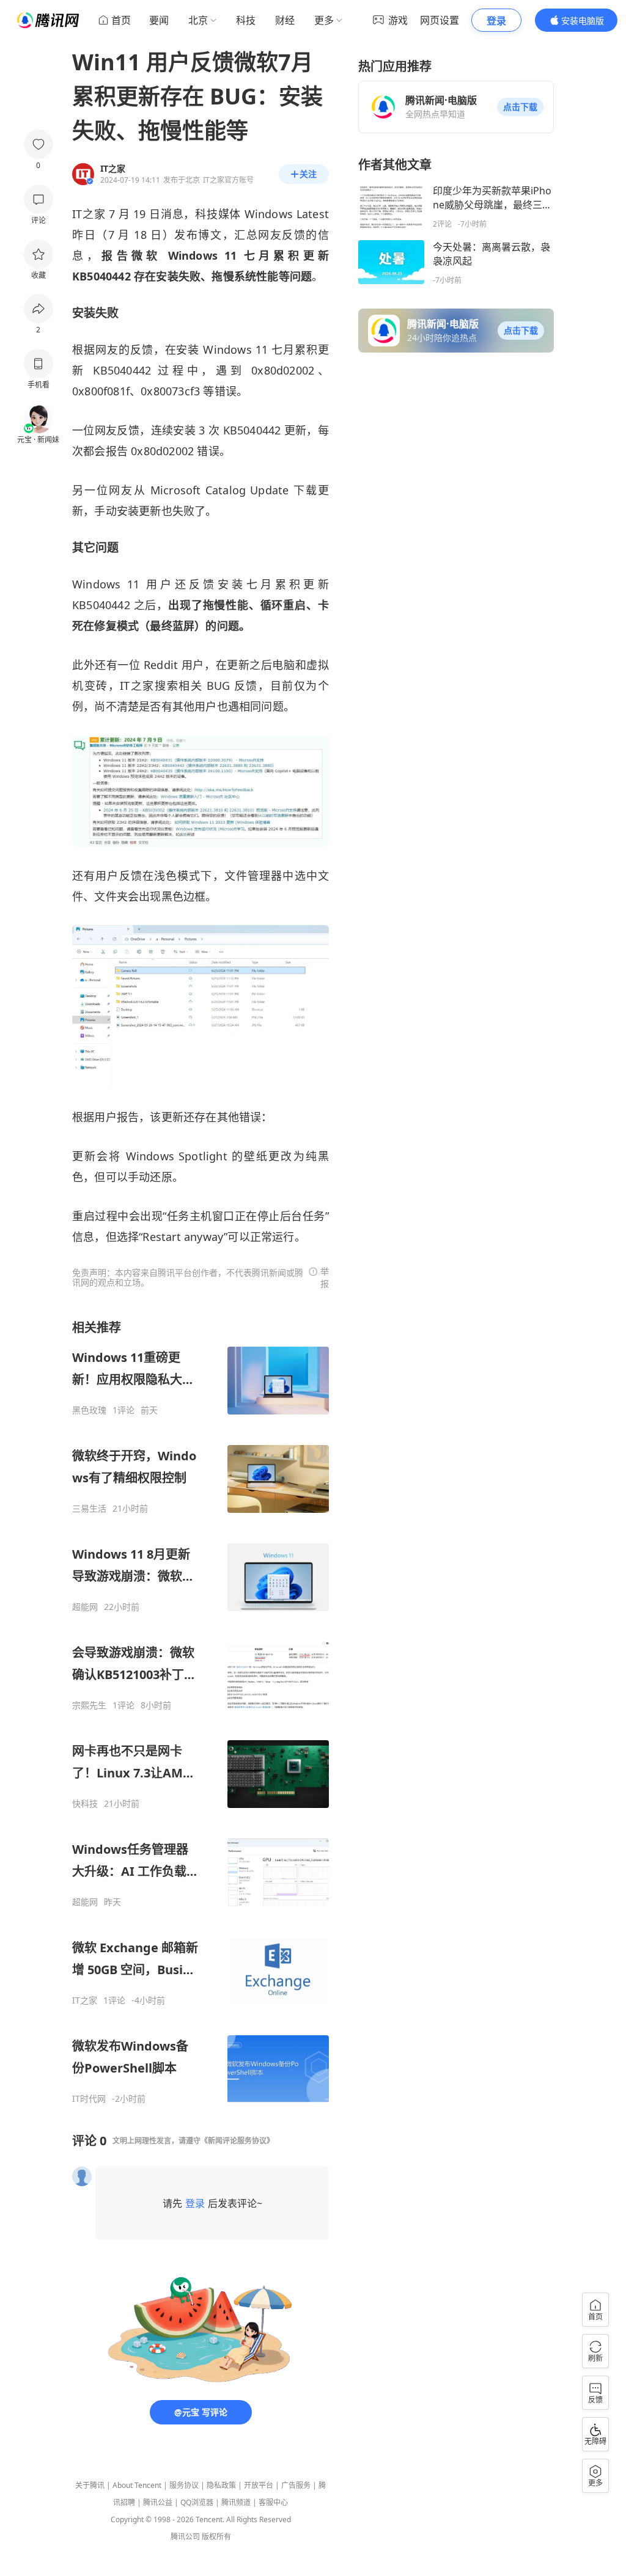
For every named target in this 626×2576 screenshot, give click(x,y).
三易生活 (89, 1509)
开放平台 (259, 2485)
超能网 (85, 1607)
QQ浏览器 (197, 2502)
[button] (520, 107)
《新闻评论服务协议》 (237, 2141)
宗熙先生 (89, 1705)
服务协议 (184, 2485)
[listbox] (201, 1712)
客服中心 (273, 2502)
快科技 (85, 1804)
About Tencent (137, 2485)
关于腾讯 (90, 2485)
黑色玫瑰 (89, 1410)
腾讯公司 (185, 2537)
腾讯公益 (158, 2502)
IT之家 (85, 2000)
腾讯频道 (236, 2502)
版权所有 (216, 2537)
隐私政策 (221, 2485)
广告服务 (296, 2485)
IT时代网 (89, 2099)
